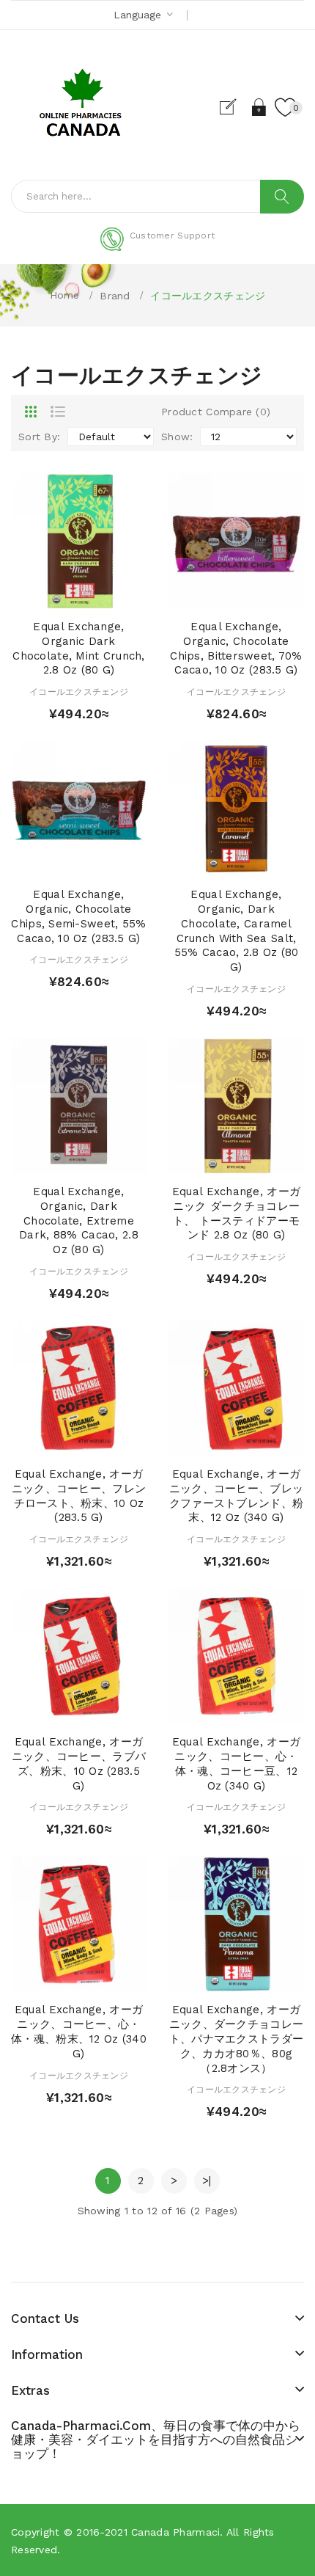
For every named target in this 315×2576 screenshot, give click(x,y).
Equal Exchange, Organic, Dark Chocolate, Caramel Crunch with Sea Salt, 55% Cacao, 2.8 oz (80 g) (237, 931)
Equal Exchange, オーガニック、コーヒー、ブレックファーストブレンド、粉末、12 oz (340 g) (236, 1496)
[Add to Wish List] (79, 594)
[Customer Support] (157, 248)
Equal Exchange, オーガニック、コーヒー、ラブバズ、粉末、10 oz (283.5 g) (79, 1763)
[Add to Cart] (53, 594)
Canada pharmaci (175, 2532)
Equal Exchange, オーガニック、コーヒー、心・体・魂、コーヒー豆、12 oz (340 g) (236, 1763)
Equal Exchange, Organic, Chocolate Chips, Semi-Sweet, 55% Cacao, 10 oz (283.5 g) (78, 916)
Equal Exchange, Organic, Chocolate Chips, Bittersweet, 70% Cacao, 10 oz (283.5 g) (236, 648)
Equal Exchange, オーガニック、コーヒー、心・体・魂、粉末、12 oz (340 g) (79, 2031)
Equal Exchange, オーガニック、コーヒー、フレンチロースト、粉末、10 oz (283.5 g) (79, 1496)
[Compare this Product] (105, 594)
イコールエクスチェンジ (208, 296)
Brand (115, 296)
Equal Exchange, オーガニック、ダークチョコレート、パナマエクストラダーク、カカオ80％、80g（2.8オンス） (236, 2039)
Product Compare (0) (216, 412)
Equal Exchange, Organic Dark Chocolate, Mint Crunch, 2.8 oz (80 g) (78, 648)
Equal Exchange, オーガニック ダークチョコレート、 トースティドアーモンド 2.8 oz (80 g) (236, 1213)
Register (234, 107)
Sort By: (39, 437)
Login (260, 107)
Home (65, 295)
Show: (177, 437)
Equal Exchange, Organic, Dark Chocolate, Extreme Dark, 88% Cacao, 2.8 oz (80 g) (79, 1221)
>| (207, 2181)
